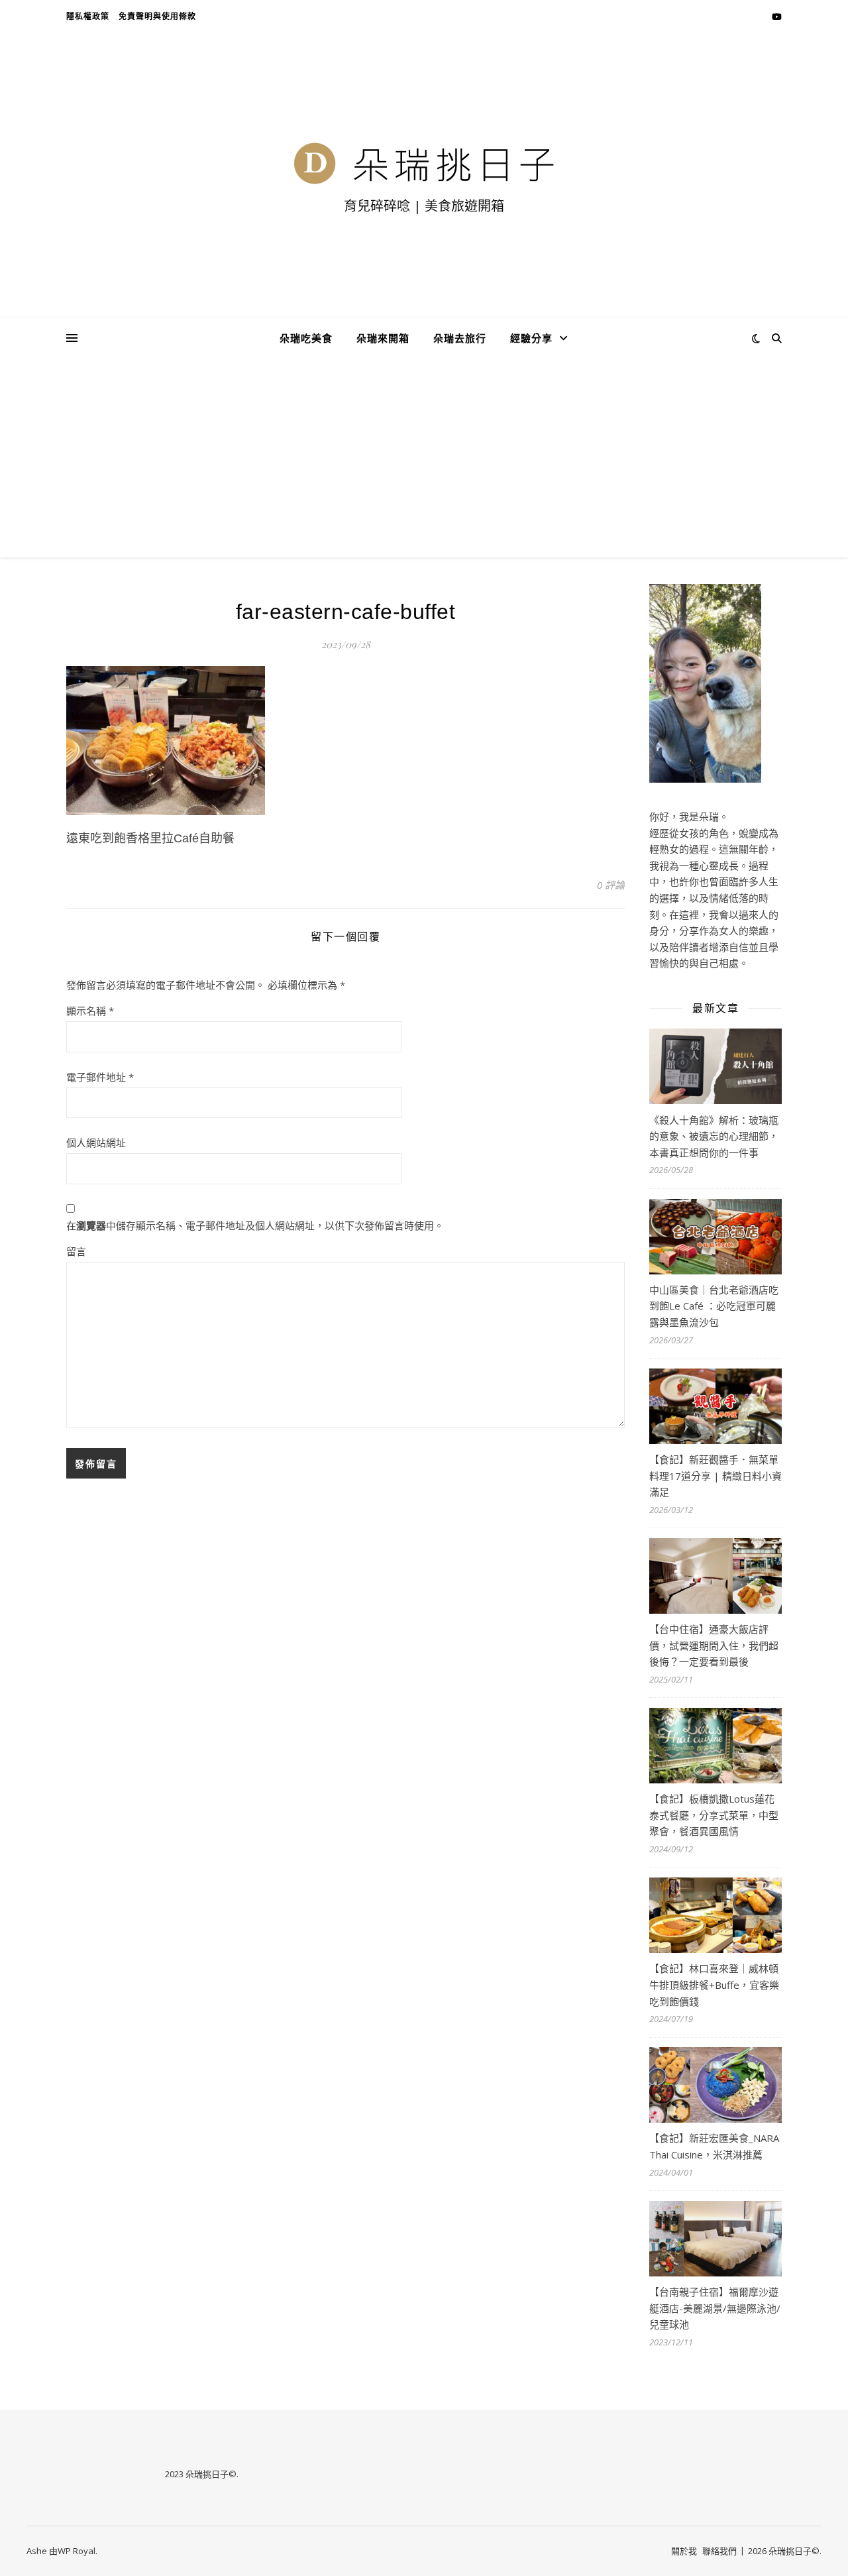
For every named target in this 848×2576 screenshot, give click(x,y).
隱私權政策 (88, 16)
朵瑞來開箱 (383, 338)
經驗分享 (531, 338)
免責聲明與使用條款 (157, 16)
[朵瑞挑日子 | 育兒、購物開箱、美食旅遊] (424, 163)
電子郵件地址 (100, 1077)
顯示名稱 (90, 1011)
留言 (76, 1251)
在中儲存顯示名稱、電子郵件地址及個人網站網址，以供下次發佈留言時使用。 (255, 1225)
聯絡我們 (719, 2551)
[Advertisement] (424, 458)
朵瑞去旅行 (460, 338)
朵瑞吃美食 (306, 338)
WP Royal (77, 2551)
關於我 (684, 2551)
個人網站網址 (96, 1143)
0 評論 (611, 885)
